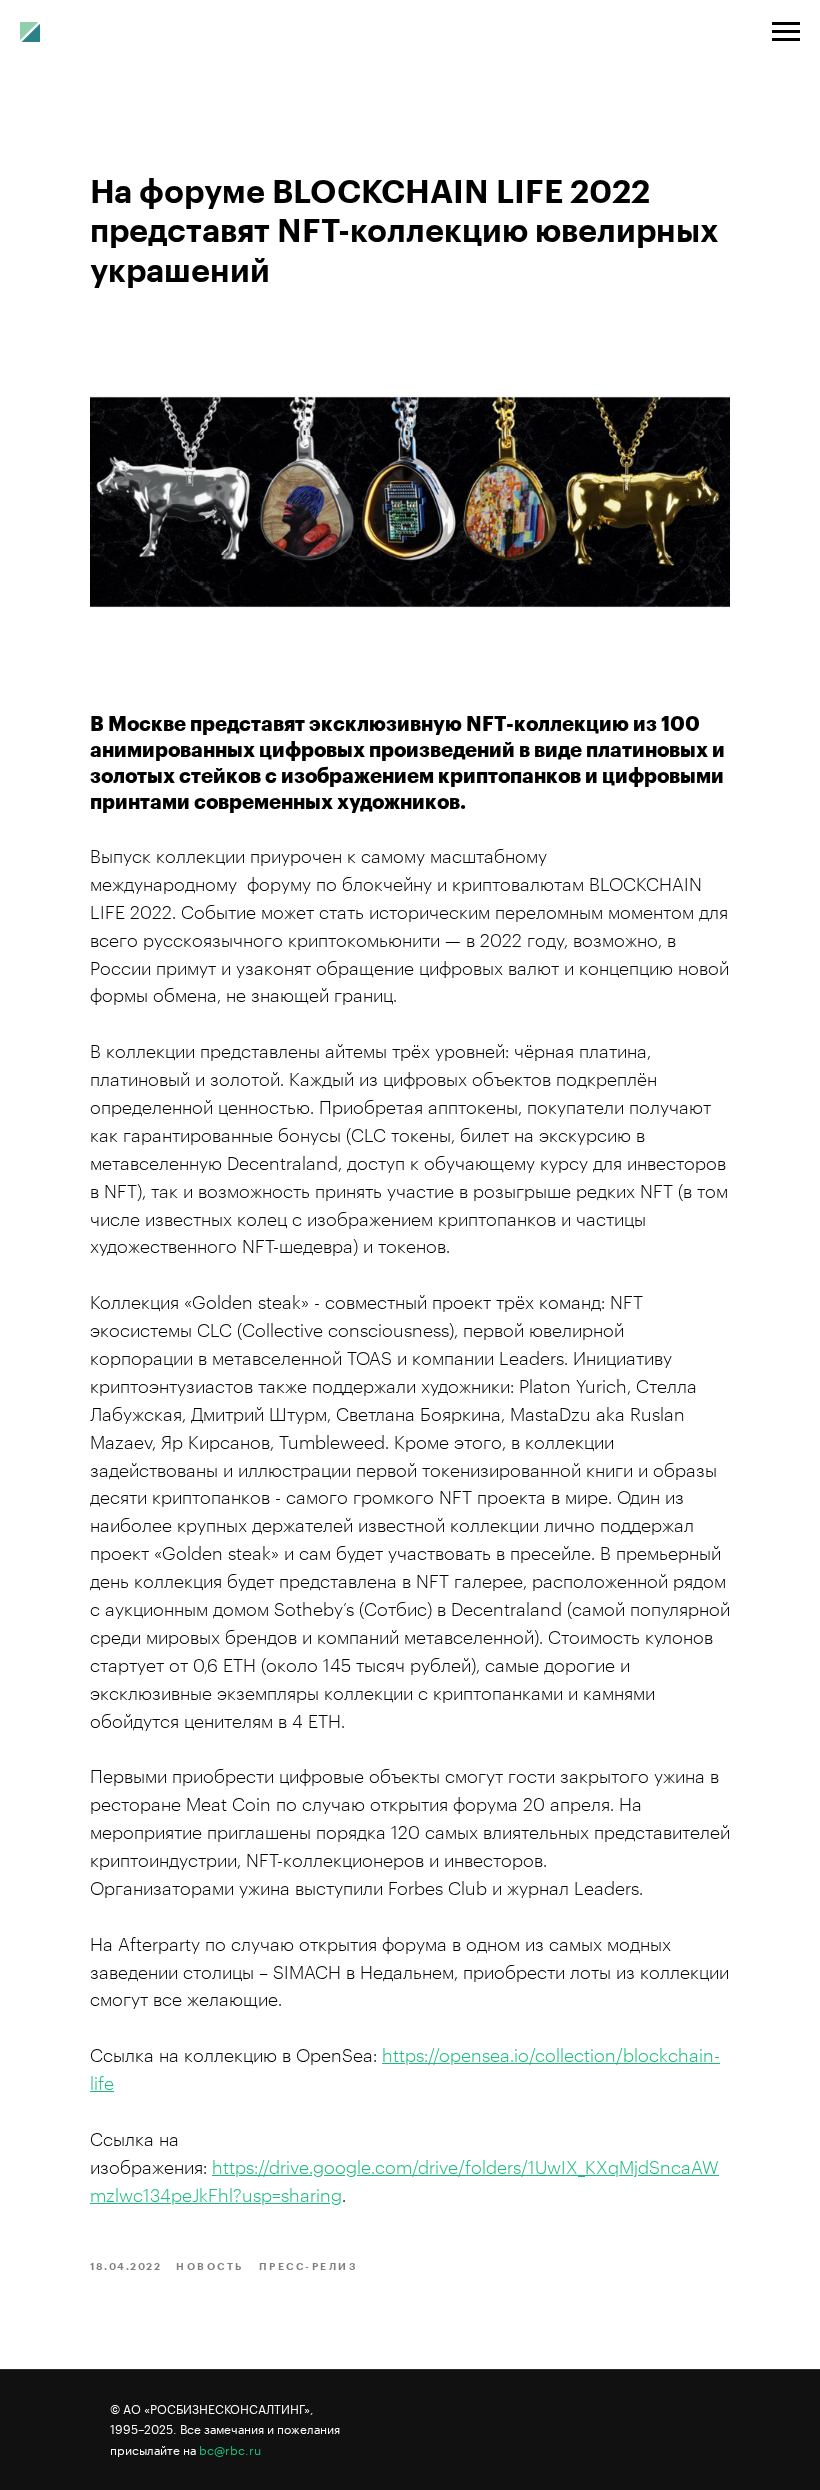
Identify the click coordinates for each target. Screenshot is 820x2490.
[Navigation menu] (786, 32)
